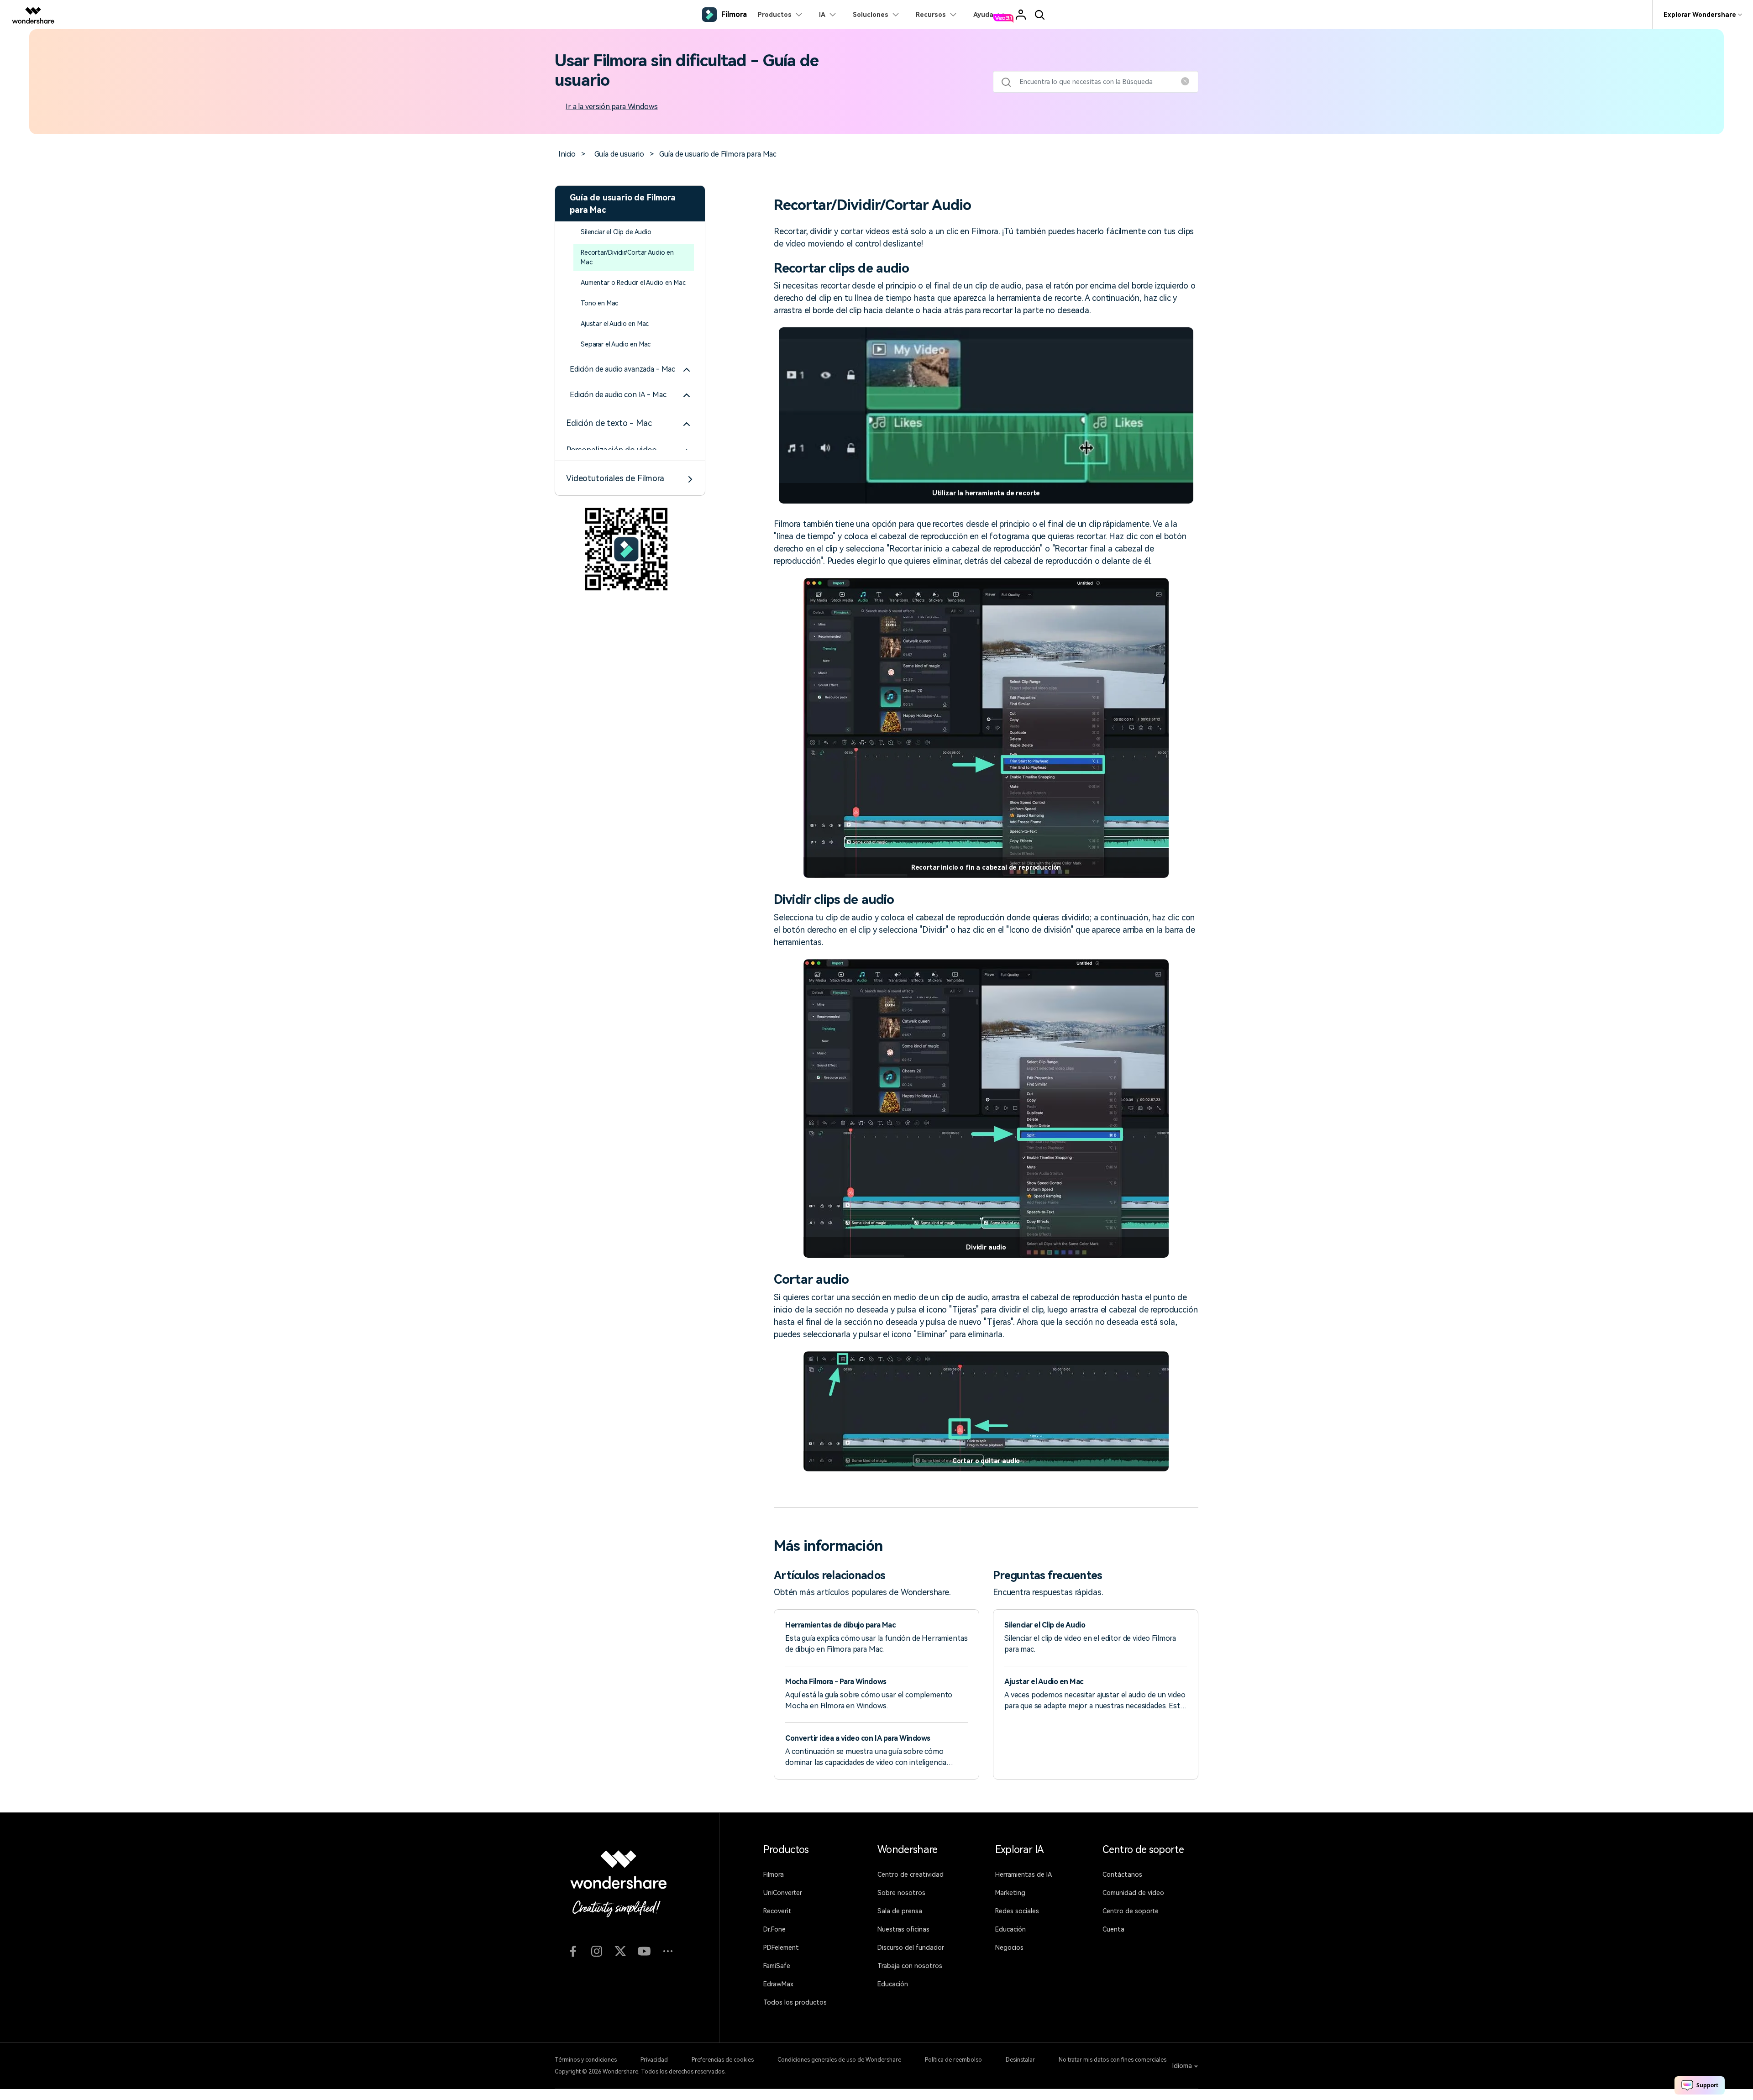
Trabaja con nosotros (910, 1966)
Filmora (774, 1874)
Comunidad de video (1133, 1893)
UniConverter (783, 1893)
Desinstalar (1020, 2060)
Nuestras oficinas (903, 1929)
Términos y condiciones (586, 2060)
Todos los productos (795, 2002)
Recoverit (777, 1911)
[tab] (630, 369)
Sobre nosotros (901, 1893)
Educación (893, 1984)
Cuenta (1113, 1929)
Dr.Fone (774, 1929)
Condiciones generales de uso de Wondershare (839, 2060)
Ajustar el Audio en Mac (615, 324)
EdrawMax (778, 1984)
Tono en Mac (599, 303)
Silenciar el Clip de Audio (616, 232)
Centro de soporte (1131, 1911)
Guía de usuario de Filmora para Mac (718, 154)
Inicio (567, 154)
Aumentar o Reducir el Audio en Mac (633, 283)
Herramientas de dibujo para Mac (840, 1625)
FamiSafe (777, 1966)
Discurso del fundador (911, 1948)
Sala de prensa (900, 1911)
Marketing (1010, 1893)
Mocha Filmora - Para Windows (836, 1682)
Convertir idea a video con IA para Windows (858, 1738)
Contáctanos (1122, 1874)
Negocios (1009, 1948)
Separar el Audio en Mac (616, 344)
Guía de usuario (619, 154)
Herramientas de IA (1023, 1874)
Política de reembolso (953, 2060)
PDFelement (781, 1948)
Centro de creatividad (911, 1874)
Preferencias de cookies (723, 2060)
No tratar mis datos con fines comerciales (1113, 2060)
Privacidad (654, 2060)
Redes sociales (1017, 1911)
